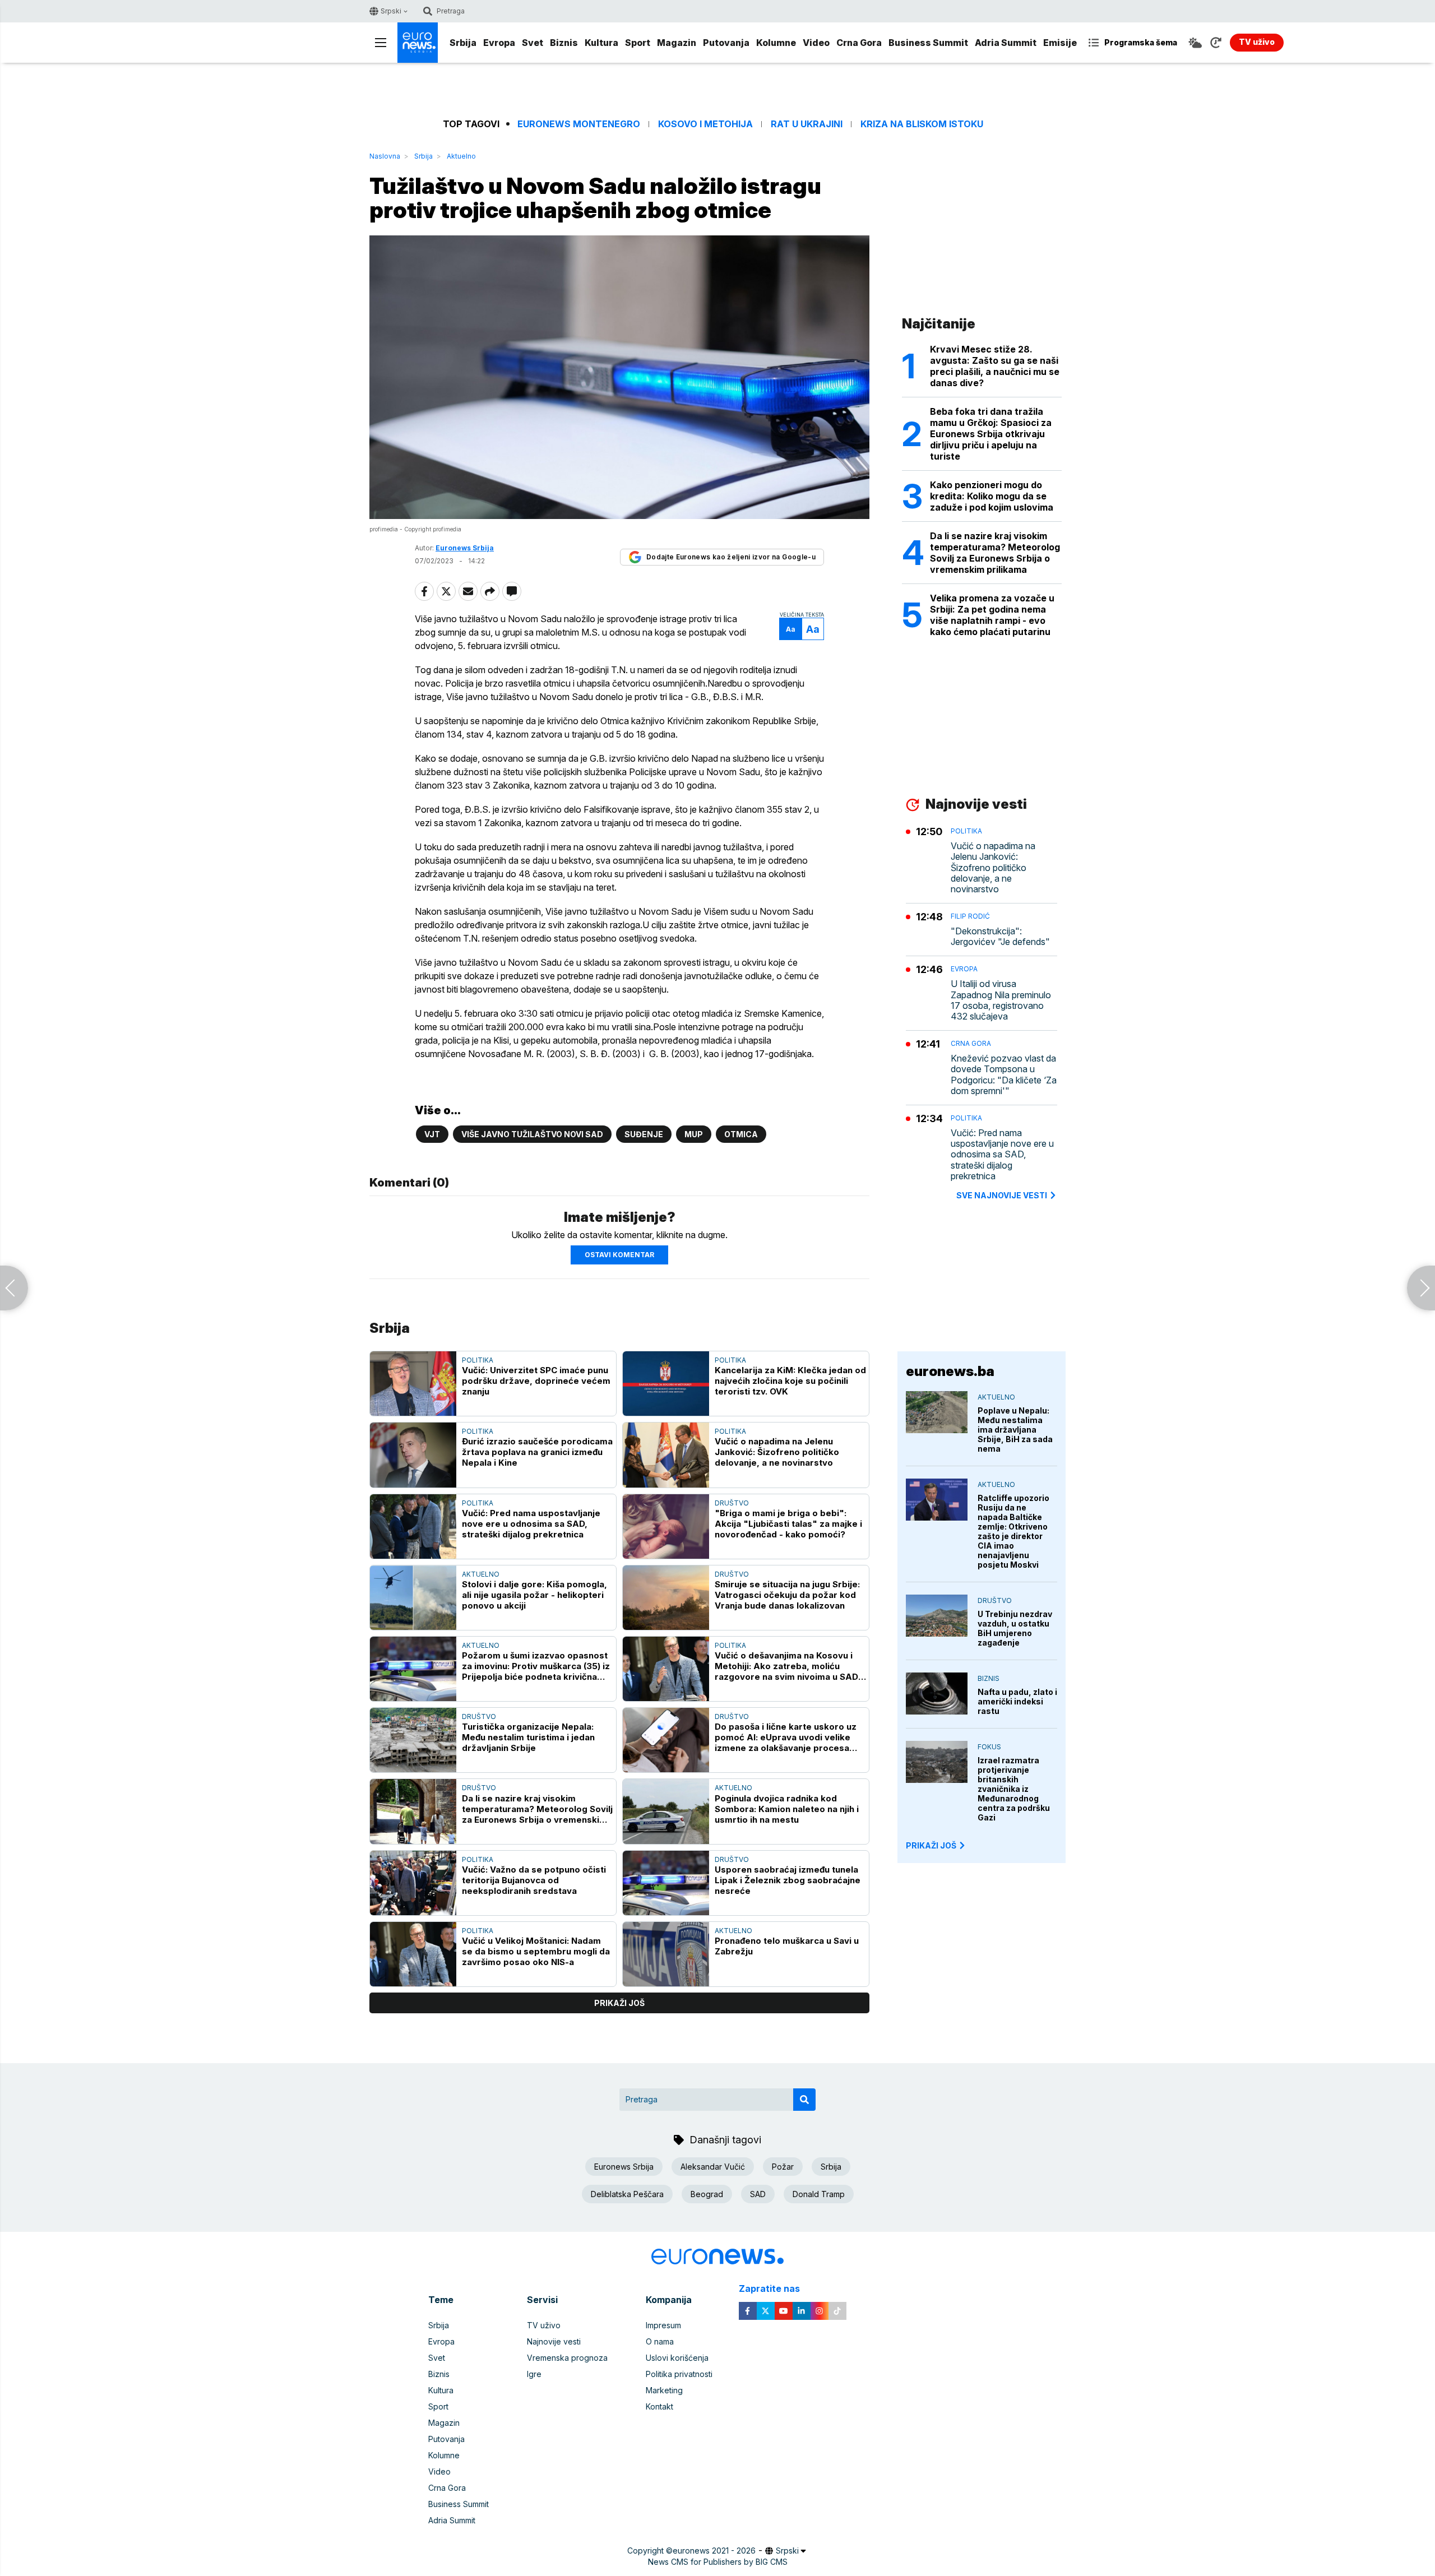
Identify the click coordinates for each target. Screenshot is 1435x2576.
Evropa (499, 43)
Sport (638, 43)
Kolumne (776, 43)
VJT (432, 1134)
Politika (478, 1360)
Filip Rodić (970, 916)
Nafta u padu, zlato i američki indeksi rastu (1017, 1701)
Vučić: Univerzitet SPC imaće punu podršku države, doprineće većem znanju (536, 1381)
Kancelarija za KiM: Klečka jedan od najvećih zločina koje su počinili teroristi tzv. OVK (790, 1381)
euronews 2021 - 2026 (714, 2550)
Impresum (663, 2325)
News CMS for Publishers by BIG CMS (718, 2562)
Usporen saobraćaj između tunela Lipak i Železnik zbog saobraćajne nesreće (788, 1880)
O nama (660, 2341)
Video (816, 43)
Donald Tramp (819, 2194)
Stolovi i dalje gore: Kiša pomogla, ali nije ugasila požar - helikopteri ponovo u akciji (534, 1595)
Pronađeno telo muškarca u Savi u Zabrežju (787, 1946)
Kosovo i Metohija (705, 124)
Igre (534, 2374)
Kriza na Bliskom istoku (922, 124)
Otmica (741, 1134)
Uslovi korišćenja (677, 2358)
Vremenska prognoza (567, 2358)
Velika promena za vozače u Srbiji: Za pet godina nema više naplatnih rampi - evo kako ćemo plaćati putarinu (992, 615)
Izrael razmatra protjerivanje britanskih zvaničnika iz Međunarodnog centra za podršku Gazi (1014, 1789)
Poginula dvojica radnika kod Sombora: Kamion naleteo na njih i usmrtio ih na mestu (787, 1809)
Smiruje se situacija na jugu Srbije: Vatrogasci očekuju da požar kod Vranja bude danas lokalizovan (787, 1595)
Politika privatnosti (679, 2374)
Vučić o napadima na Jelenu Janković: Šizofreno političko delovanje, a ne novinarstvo (777, 1452)
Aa (791, 629)
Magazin (677, 43)
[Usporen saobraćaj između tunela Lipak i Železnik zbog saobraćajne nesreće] (666, 1883)
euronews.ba (950, 1371)
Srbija (463, 43)
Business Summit (928, 43)
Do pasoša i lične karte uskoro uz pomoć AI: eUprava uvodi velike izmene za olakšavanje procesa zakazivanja (786, 1737)
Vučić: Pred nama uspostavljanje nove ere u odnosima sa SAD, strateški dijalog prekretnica (531, 1524)
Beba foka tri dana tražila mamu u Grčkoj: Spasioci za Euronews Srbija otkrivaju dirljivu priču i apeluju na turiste (991, 434)
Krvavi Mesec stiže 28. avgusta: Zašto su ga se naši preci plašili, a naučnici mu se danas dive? (995, 366)
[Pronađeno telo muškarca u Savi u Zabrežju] (666, 1954)
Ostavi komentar (619, 1255)
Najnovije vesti (554, 2341)
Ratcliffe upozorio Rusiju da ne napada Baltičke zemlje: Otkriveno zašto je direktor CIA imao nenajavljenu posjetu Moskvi (1013, 1531)
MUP (694, 1134)
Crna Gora (859, 43)
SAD (758, 2194)
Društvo (732, 1503)
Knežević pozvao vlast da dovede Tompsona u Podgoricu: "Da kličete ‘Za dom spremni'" (1004, 1075)
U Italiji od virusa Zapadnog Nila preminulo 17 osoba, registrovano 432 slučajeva (1001, 1000)
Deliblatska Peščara (627, 2194)
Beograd (707, 2194)
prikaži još (619, 2003)
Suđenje (644, 1134)
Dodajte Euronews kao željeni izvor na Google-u (731, 557)
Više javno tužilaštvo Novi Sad (532, 1134)
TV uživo (544, 2325)
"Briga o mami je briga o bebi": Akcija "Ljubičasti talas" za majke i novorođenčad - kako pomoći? (788, 1524)
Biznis (564, 43)
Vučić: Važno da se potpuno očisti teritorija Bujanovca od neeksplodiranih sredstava (534, 1880)
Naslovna (385, 156)
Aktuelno (461, 156)
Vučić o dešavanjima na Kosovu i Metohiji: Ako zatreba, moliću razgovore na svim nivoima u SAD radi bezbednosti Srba (786, 1666)
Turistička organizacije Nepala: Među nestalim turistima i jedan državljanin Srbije (528, 1737)
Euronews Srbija (624, 2167)
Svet (533, 43)
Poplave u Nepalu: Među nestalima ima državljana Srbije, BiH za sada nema (1015, 1430)
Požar (783, 2167)
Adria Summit (1006, 43)
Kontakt (659, 2406)
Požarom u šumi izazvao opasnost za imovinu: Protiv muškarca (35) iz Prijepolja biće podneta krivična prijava (536, 1666)
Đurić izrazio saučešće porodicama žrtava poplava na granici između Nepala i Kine (537, 1452)
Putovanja (726, 43)
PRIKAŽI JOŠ (931, 1845)
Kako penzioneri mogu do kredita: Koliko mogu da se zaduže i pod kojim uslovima (992, 496)
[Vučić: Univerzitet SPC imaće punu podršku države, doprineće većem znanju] (413, 1384)
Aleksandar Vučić (713, 2167)
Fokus (989, 1747)
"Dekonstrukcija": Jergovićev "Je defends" (1000, 937)
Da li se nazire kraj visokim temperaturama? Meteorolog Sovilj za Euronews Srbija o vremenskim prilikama (537, 1809)
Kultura (601, 43)
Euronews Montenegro (579, 124)
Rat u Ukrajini (807, 124)
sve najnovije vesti (1002, 1195)
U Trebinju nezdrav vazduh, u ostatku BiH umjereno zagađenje (1015, 1628)
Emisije (1060, 43)
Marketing (664, 2390)
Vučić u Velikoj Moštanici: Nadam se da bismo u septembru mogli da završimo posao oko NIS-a (536, 1951)
